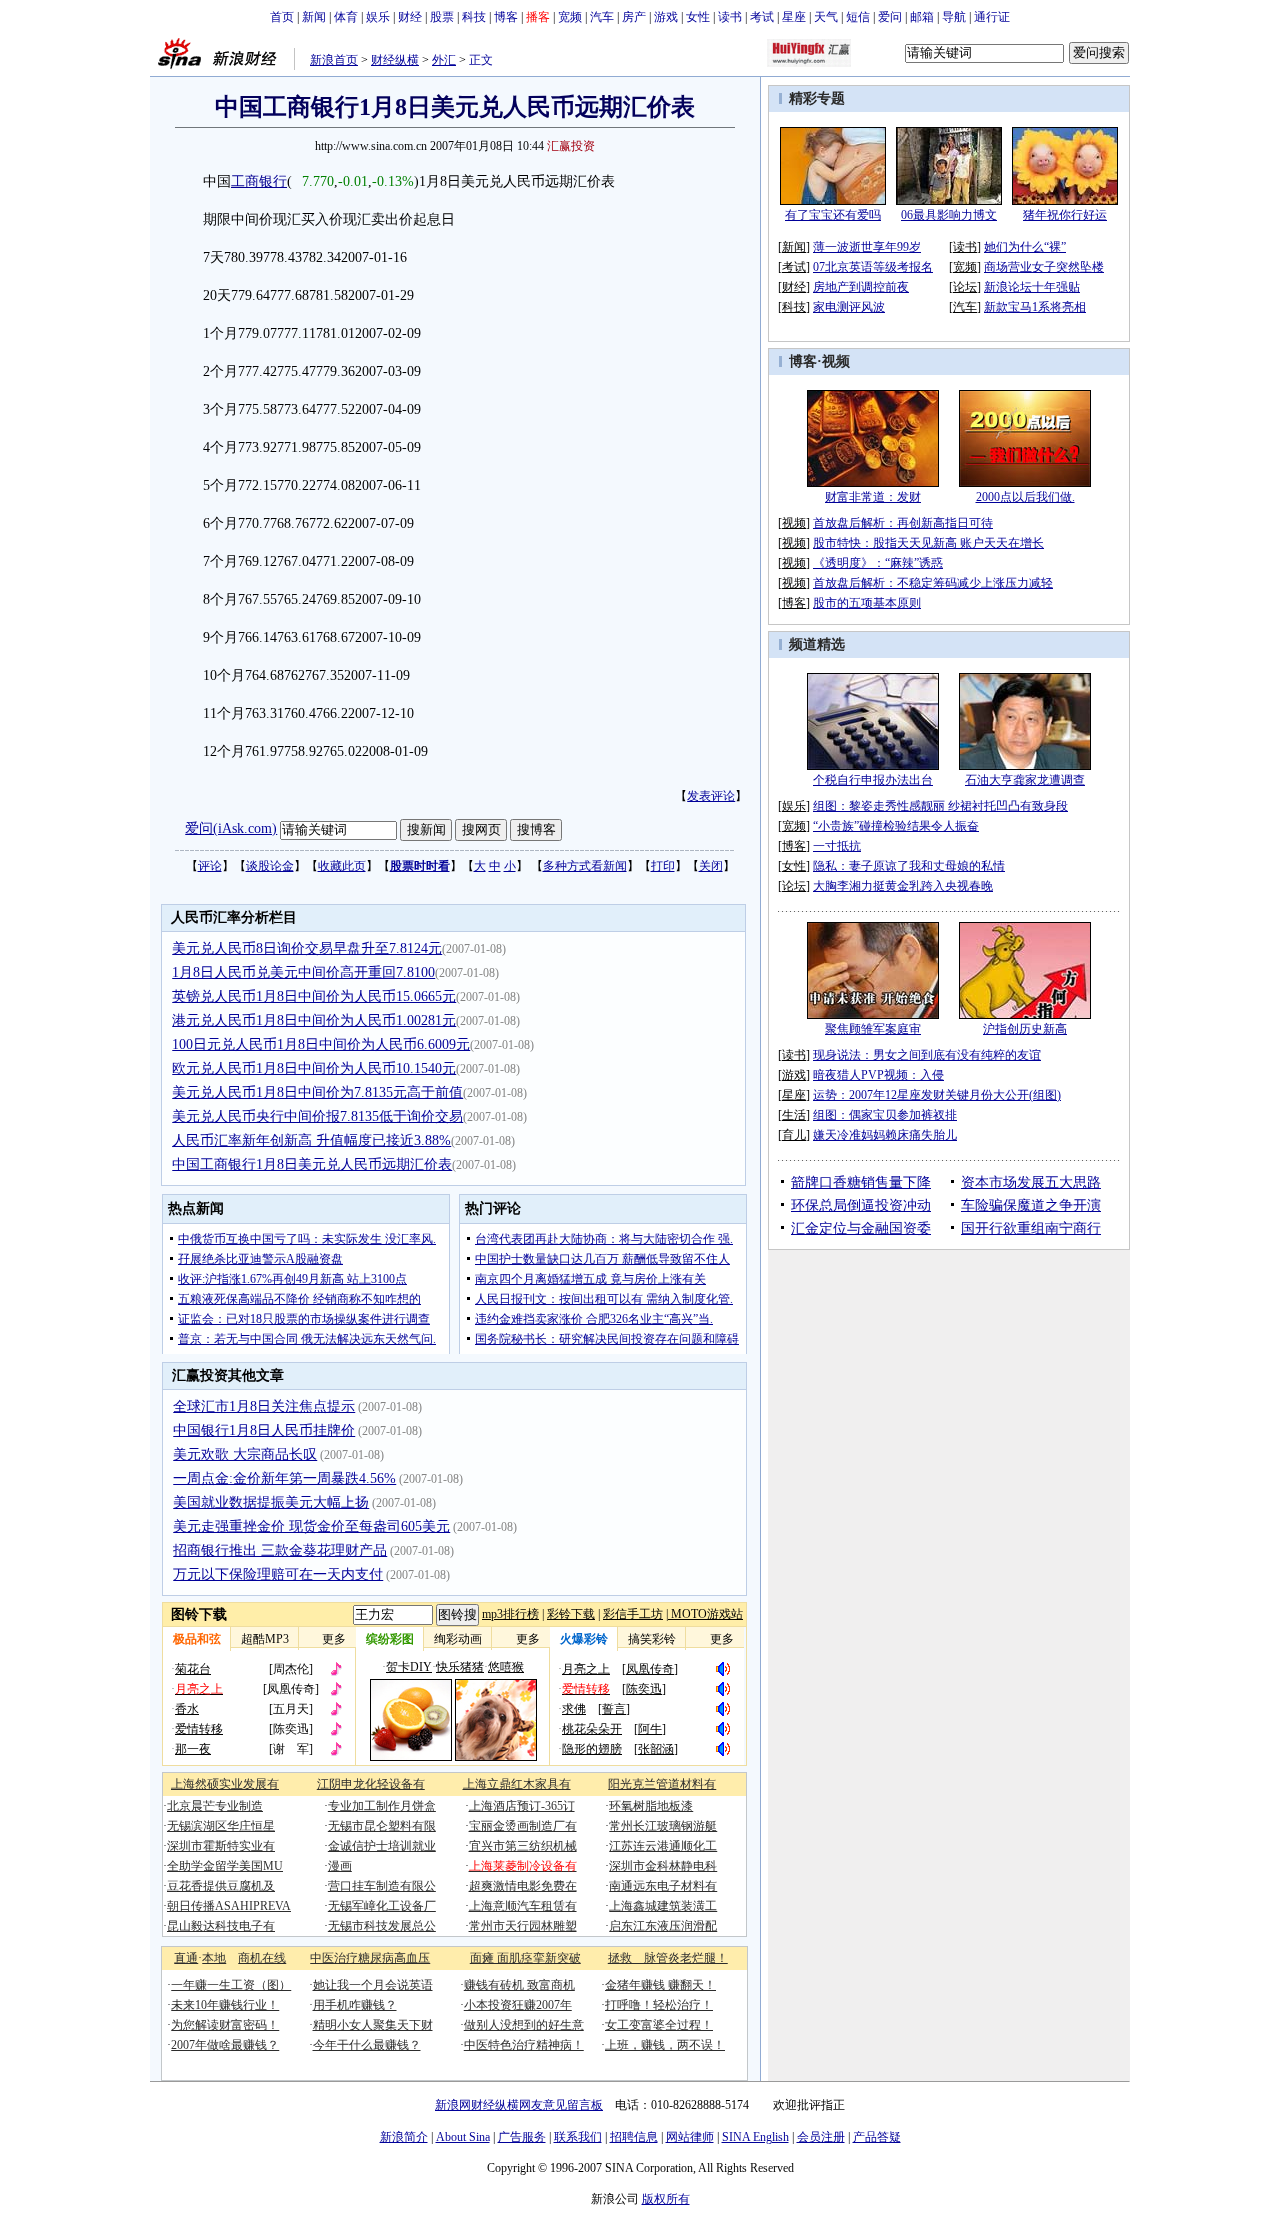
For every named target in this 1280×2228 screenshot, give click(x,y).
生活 (794, 1115)
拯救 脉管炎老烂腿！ (668, 1958)
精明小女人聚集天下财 (373, 2025)
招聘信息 (634, 2137)
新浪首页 (334, 60)
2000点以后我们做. (1025, 497)
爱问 (890, 17)
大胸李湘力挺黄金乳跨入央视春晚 (903, 886)
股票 (442, 17)
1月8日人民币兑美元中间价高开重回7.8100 (303, 972)
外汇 (444, 60)
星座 (794, 17)
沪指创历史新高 (1025, 1029)
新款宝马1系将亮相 (1035, 307)
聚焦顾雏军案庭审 (873, 1029)
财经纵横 (395, 60)
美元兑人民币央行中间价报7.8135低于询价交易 (317, 1116)
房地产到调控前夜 (861, 287)
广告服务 (522, 2137)
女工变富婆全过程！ (659, 2025)
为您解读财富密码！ (225, 2025)
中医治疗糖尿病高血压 (370, 1958)
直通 (186, 1958)
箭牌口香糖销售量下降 (861, 1182)
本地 (214, 1958)
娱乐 (378, 17)
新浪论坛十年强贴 (1032, 287)
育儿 (794, 1135)
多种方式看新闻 (585, 866)
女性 (698, 17)
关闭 (711, 866)
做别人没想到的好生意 (524, 2025)
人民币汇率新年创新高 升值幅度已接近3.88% (311, 1140)
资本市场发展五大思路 (1031, 1182)
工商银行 (259, 181)
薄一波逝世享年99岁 (867, 247)
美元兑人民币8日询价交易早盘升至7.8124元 (307, 948)
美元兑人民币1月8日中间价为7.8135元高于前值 (317, 1092)
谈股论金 (270, 866)
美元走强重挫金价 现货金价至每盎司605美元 (311, 1526)
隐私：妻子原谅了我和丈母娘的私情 (909, 866)
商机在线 (262, 1958)
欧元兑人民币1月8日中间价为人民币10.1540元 (314, 1068)
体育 (346, 17)
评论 (210, 866)
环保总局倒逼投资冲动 (861, 1205)
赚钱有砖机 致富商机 (519, 1985)
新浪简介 (404, 2137)
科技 (474, 17)
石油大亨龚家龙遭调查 (1025, 780)
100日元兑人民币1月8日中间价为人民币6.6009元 (321, 1044)
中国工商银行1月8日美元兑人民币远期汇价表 (312, 1164)
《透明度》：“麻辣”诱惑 (878, 563)
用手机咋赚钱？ (355, 2005)
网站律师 (690, 2137)
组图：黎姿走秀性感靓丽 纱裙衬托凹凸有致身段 (940, 806)
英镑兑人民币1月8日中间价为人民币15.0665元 (314, 996)
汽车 (602, 17)
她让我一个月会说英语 (373, 1985)
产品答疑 (877, 2137)
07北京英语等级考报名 (873, 267)
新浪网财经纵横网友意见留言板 (519, 2105)
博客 (506, 17)
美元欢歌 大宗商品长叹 (245, 1454)
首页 (282, 17)
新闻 (314, 17)
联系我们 (578, 2137)
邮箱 (922, 17)
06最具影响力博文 (949, 215)
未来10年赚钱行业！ (225, 2005)
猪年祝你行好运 (1065, 215)
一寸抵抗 (837, 846)
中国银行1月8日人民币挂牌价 (264, 1430)
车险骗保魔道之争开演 (1031, 1205)
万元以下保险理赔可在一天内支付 (278, 1574)
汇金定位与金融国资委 (861, 1228)
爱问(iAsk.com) (231, 828)
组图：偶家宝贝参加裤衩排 (885, 1115)
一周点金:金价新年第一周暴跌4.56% (284, 1478)
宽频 (570, 17)
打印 (663, 866)
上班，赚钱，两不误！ (665, 2045)
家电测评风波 (849, 307)
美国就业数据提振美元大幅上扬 (271, 1502)
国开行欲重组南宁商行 (1031, 1228)
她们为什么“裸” (1025, 247)
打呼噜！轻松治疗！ (659, 2005)
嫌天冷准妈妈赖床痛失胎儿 (885, 1135)
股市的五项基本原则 (867, 603)
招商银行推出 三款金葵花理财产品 (280, 1550)
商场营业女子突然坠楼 (1044, 267)
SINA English (755, 2137)
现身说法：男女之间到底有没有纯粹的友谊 (927, 1055)
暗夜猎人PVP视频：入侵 (878, 1075)
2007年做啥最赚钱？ (225, 2045)
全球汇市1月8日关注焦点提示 (264, 1406)
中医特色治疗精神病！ (524, 2045)
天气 (826, 17)
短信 (858, 17)
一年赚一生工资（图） (231, 1985)
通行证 (992, 17)
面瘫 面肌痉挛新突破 (525, 1958)
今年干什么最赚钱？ (367, 2045)
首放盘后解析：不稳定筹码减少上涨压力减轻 (933, 583)
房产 (634, 17)
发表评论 (711, 796)
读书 (730, 17)
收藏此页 (342, 866)
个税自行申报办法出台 (873, 780)
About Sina (463, 2137)
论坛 (965, 287)
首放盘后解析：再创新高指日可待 (903, 523)
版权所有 (666, 2199)
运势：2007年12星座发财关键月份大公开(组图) (937, 1095)
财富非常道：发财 (873, 497)
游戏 (666, 17)
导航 (954, 17)
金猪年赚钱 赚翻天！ (660, 1985)
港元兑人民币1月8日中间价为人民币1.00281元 (314, 1020)
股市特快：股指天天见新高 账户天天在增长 (928, 543)
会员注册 (821, 2137)
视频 (836, 361)
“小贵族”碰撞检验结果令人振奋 (896, 826)
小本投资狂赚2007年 (518, 2005)
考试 (762, 17)
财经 (410, 17)
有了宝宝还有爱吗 (833, 215)
